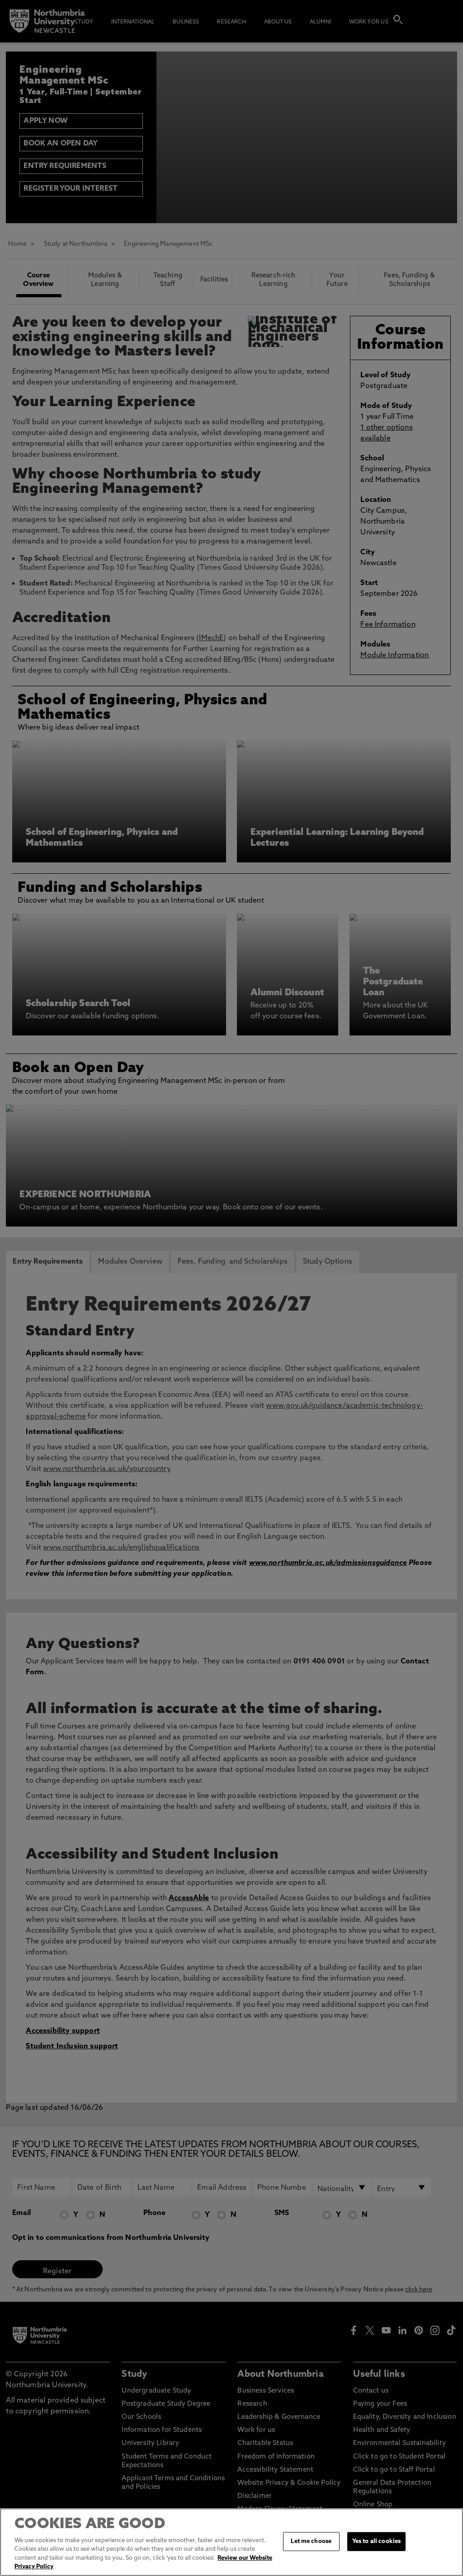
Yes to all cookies (376, 2541)
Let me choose (311, 2541)
